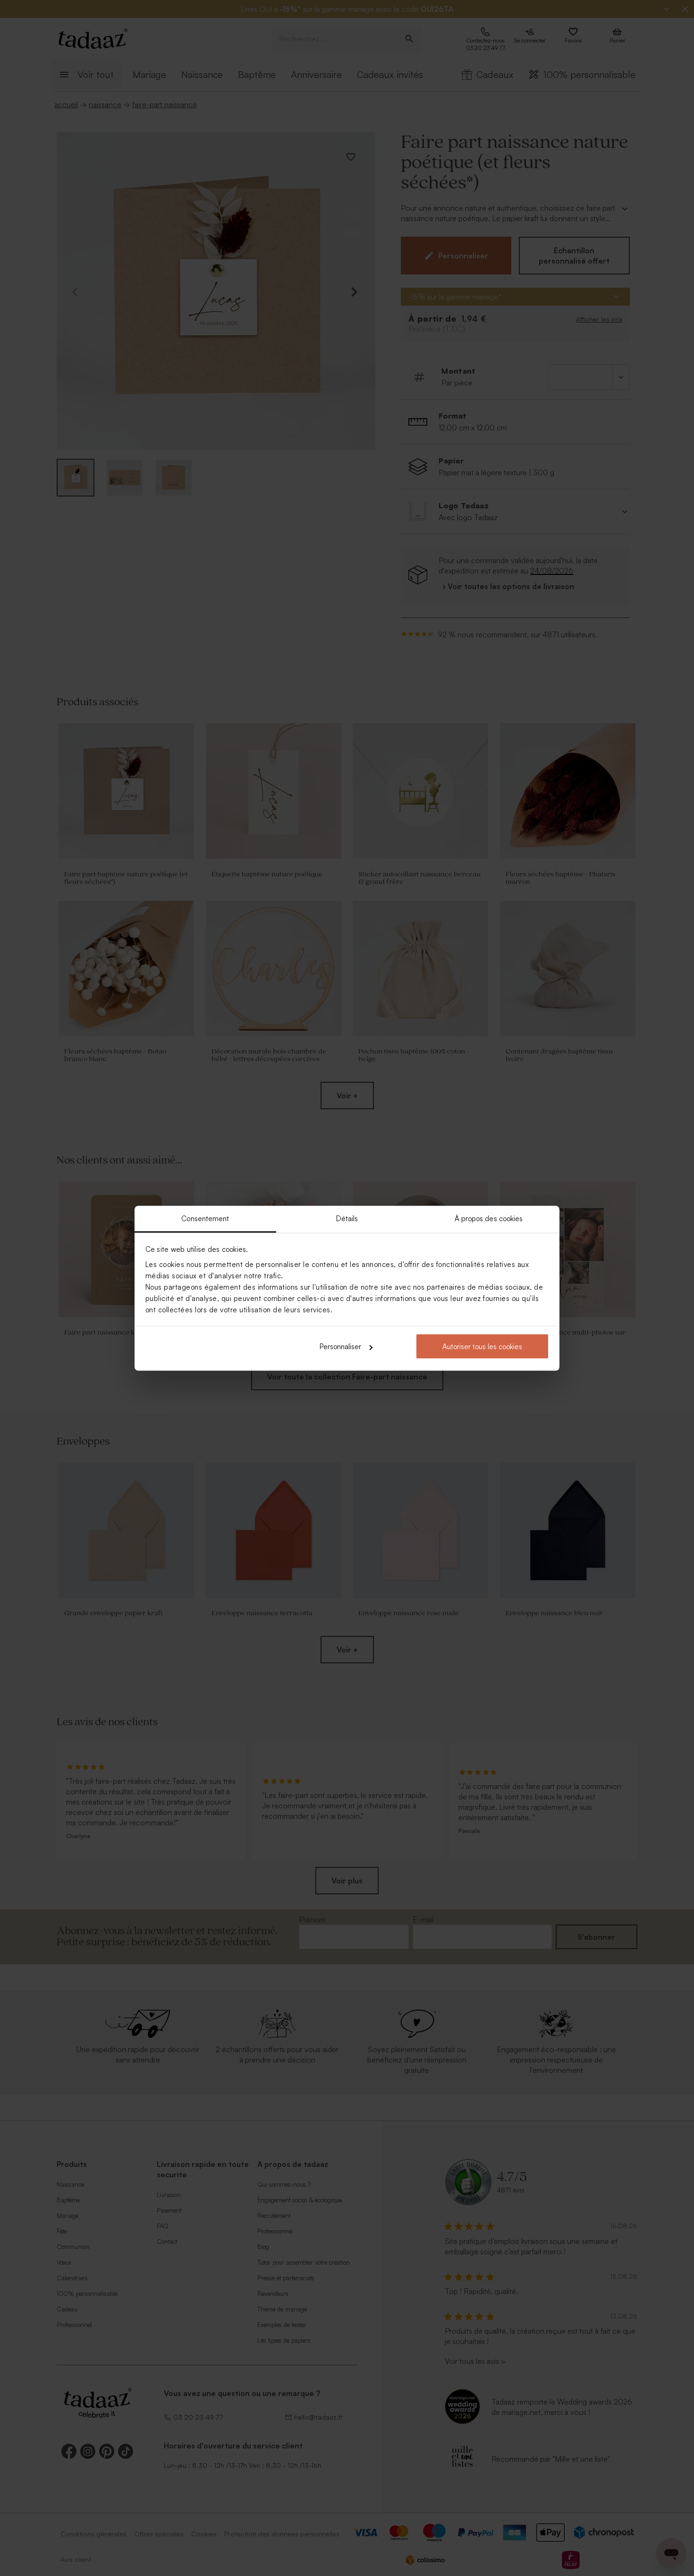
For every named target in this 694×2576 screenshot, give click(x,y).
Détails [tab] (347, 1218)
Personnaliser (340, 1347)
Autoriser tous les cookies (482, 1347)
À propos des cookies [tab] (489, 1218)
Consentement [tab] (205, 1218)
